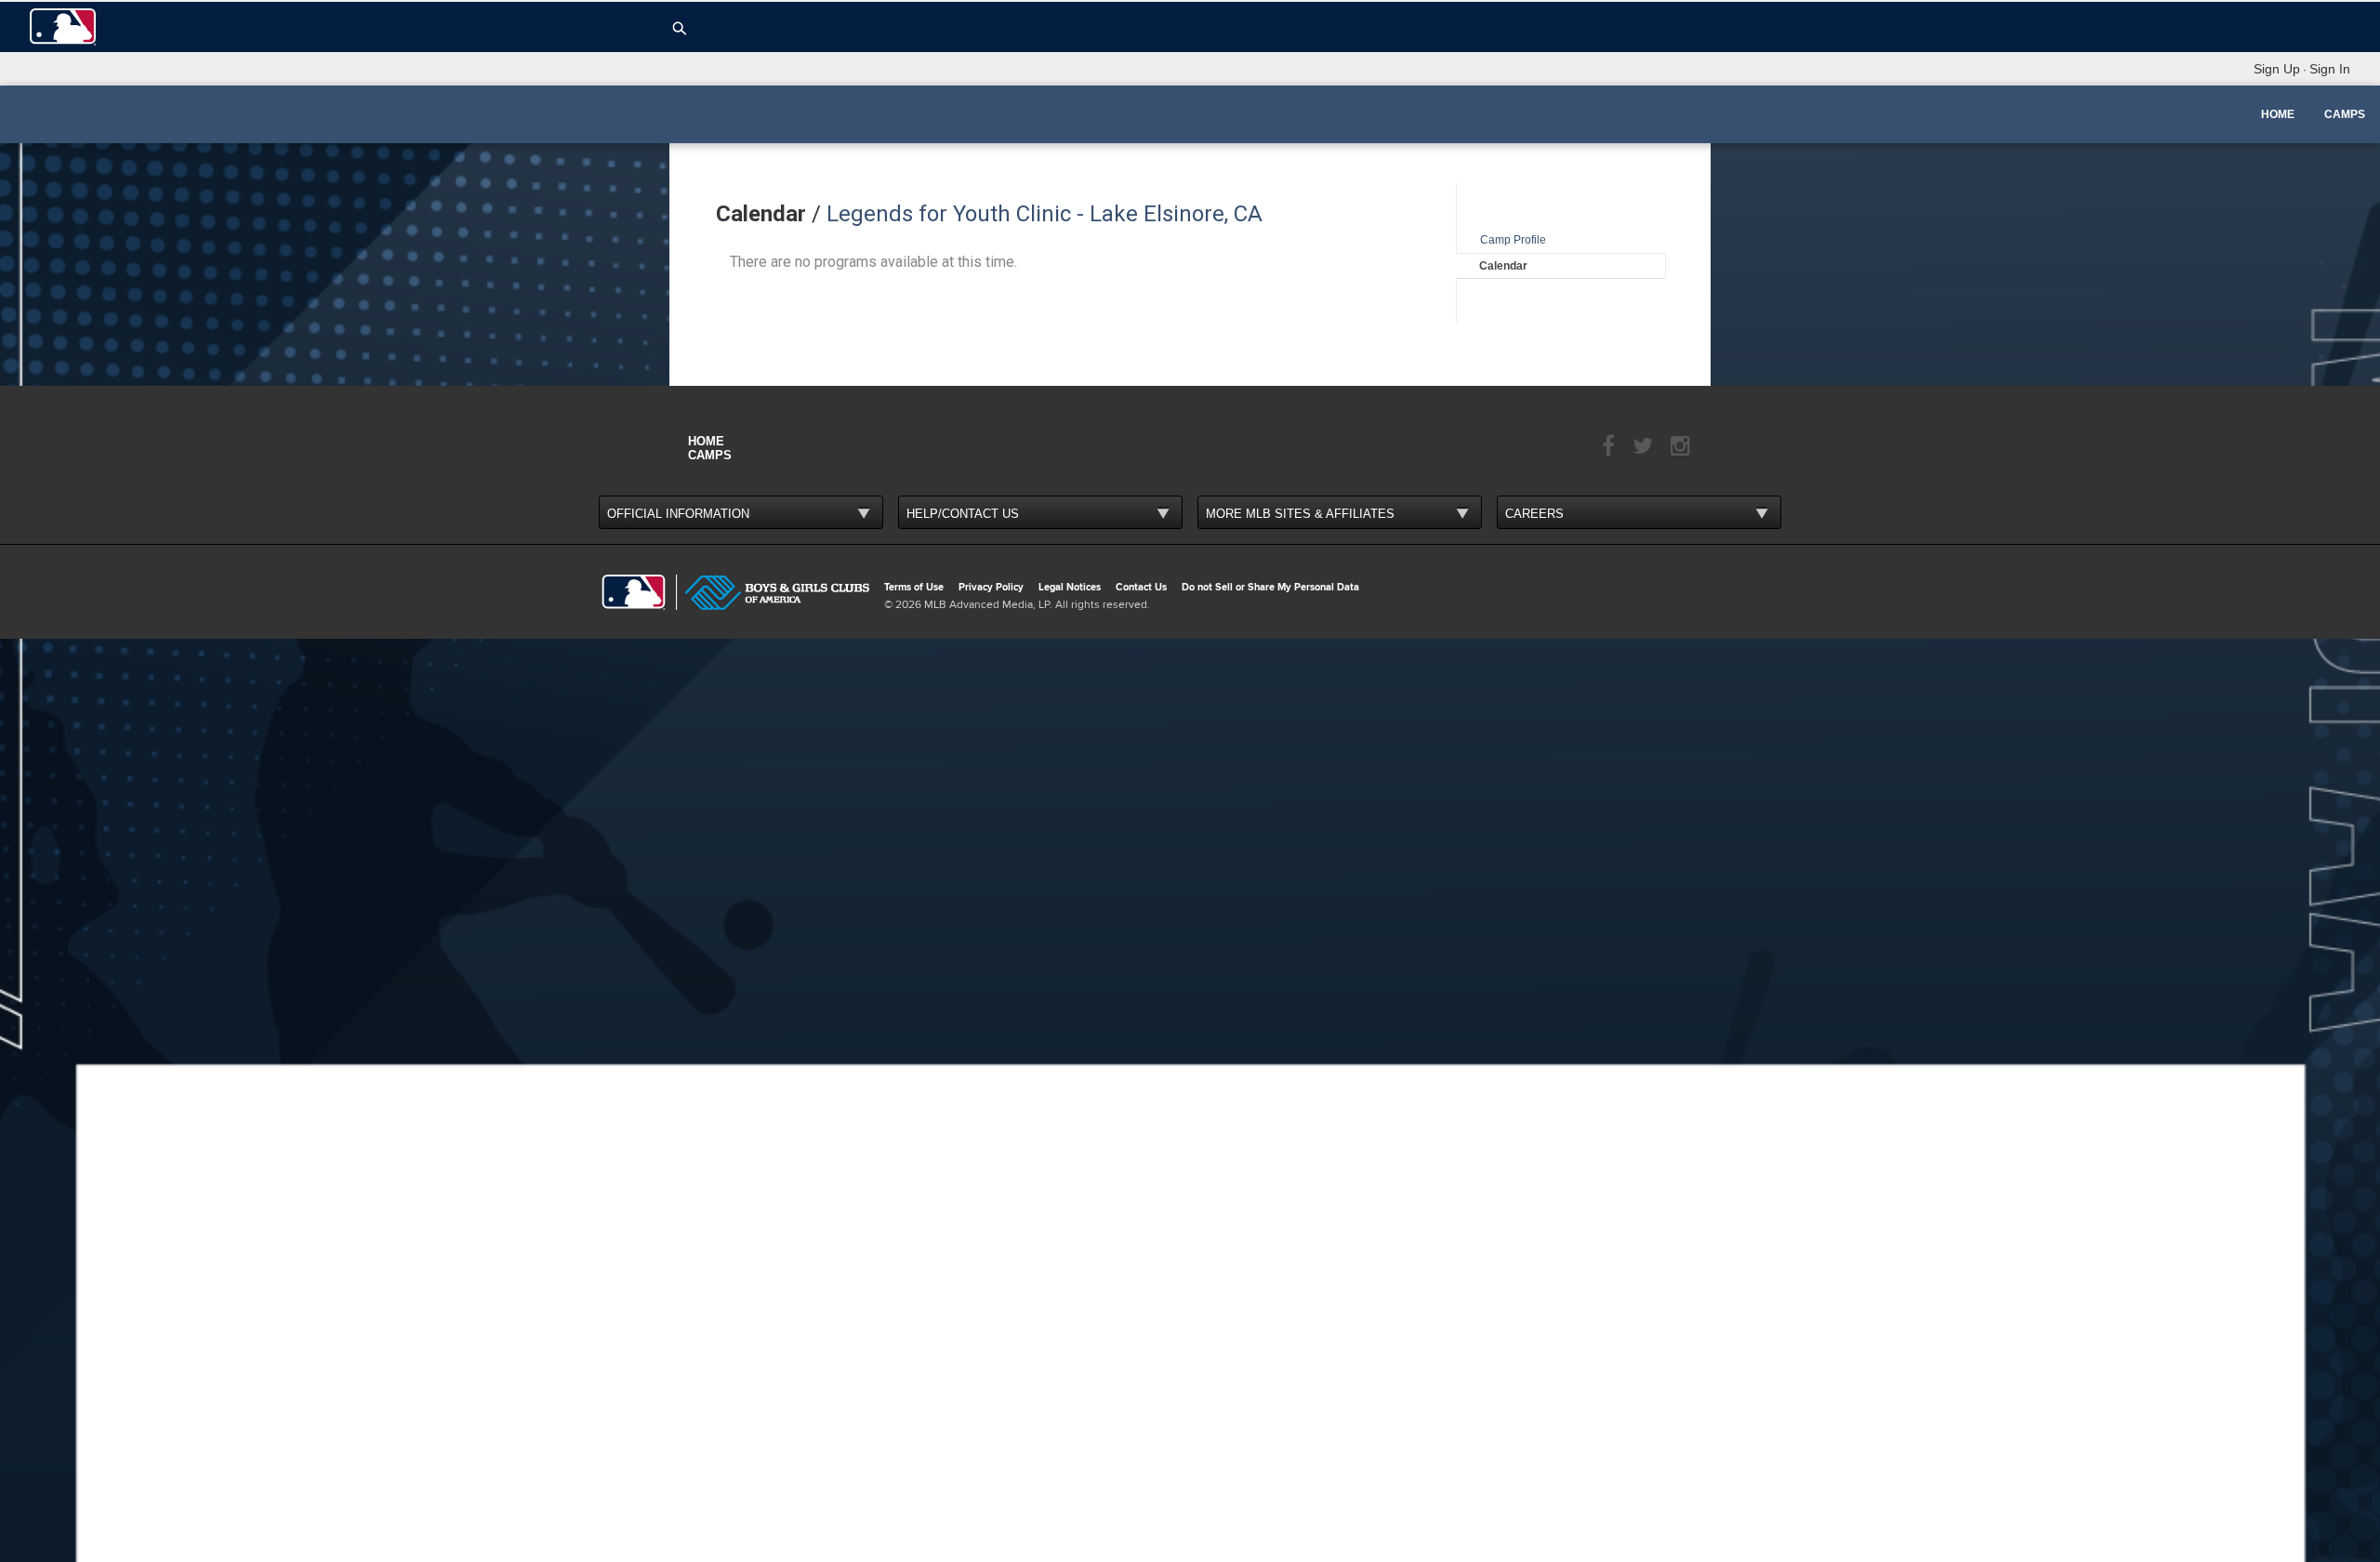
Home (2278, 114)
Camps (2345, 114)
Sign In (2330, 69)
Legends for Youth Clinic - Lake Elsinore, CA (1045, 214)
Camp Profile (1513, 240)
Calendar (1503, 266)
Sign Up (2277, 69)
